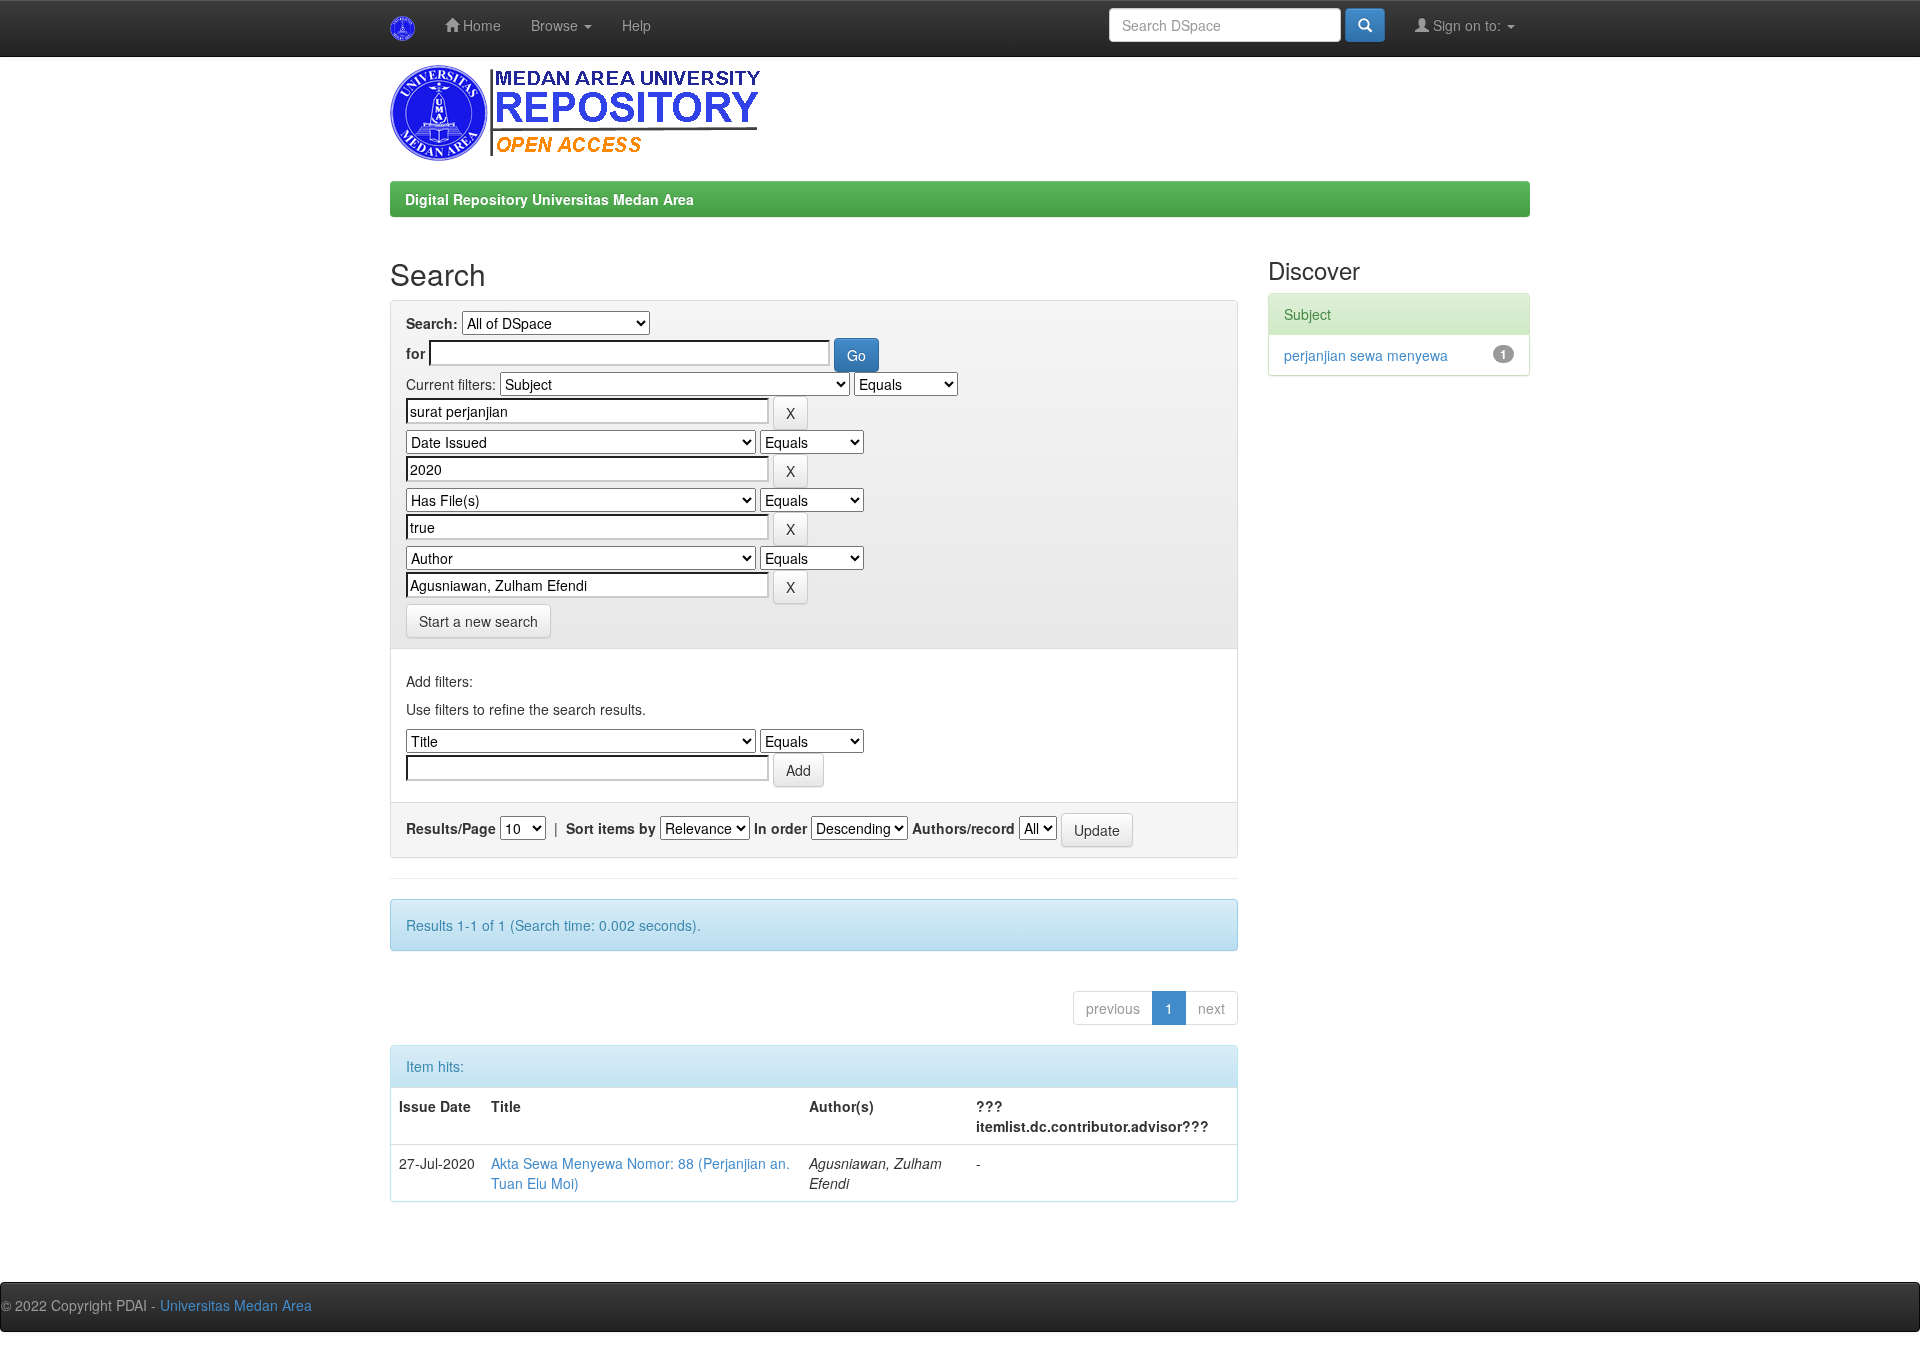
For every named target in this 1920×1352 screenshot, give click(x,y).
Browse (556, 25)
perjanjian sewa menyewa (1366, 355)
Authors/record (963, 828)
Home (480, 25)
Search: (432, 323)
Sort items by (611, 828)
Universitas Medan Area (236, 1305)
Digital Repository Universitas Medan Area (549, 199)
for (415, 353)
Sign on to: (1467, 25)
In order (780, 828)
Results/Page (451, 828)
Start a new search (478, 621)
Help (636, 25)
